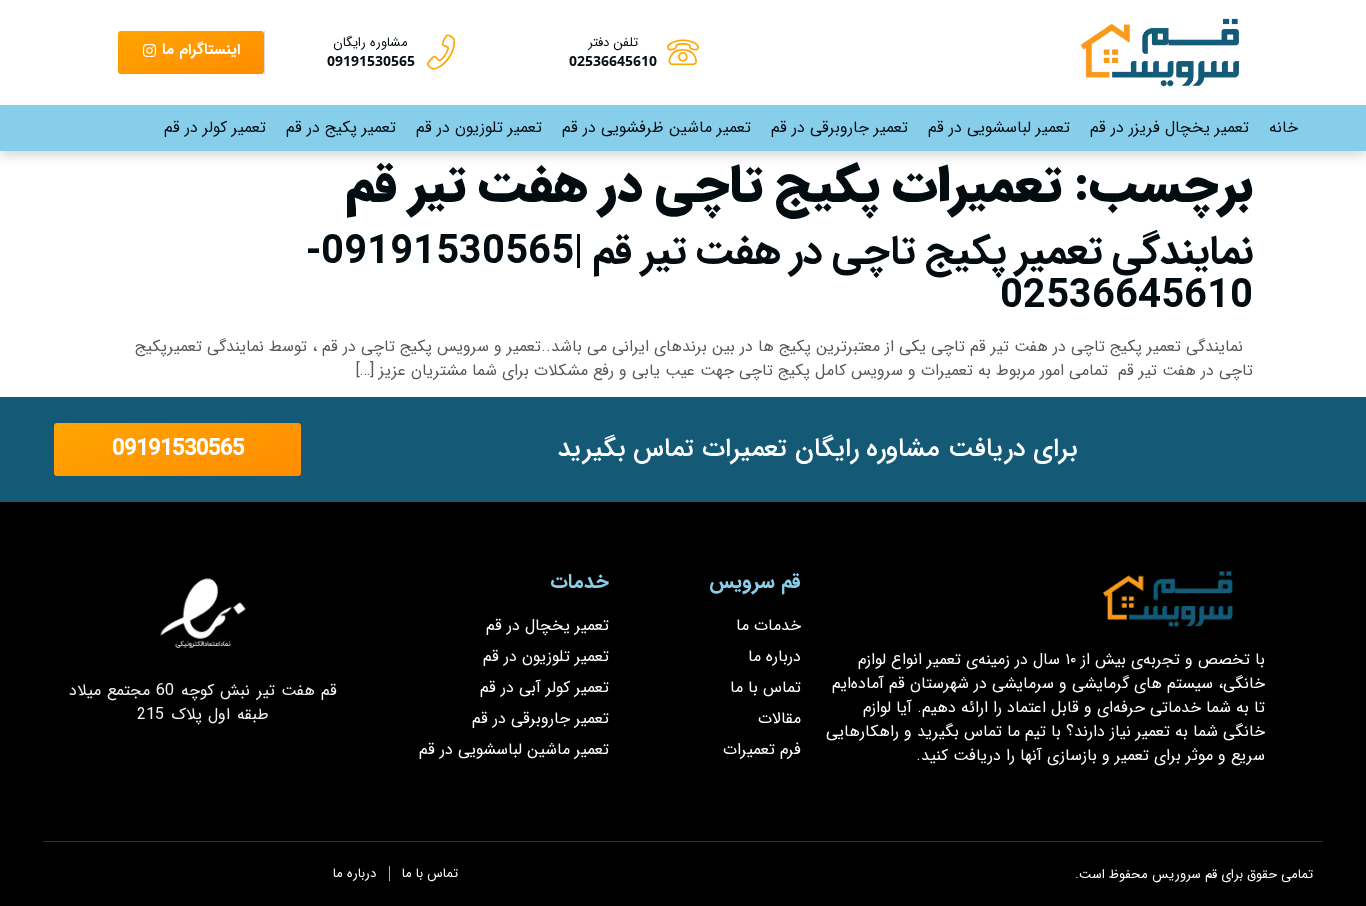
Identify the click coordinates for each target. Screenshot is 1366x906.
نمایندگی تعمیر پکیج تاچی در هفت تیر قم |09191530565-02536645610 (779, 274)
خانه (1283, 127)
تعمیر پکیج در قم (341, 127)
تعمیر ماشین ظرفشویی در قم (656, 127)
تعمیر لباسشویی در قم (999, 127)
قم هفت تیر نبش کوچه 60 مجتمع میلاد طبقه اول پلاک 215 (203, 702)
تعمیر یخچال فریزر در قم (1169, 127)
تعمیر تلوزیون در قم (479, 127)
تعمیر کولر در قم (215, 127)
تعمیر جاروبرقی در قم (839, 127)
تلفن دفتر (613, 42)
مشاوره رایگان (370, 42)
